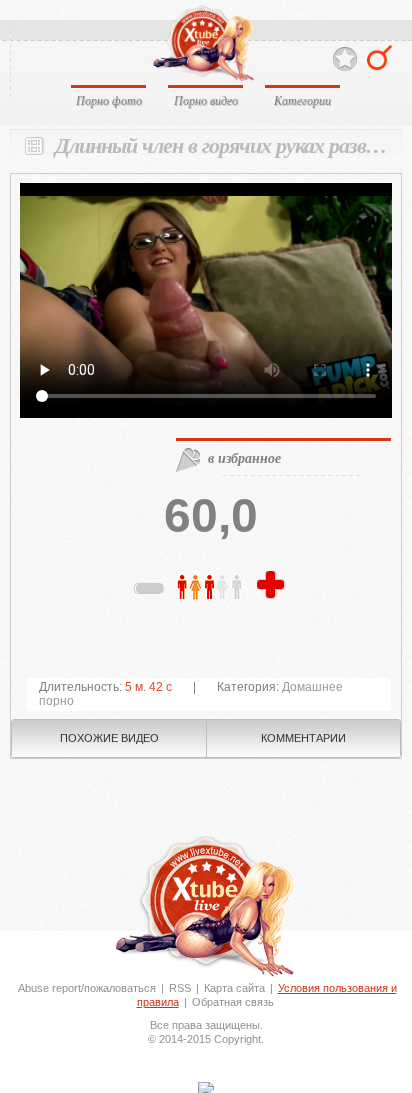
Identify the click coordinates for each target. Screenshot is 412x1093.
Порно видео (206, 100)
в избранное (244, 458)
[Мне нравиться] (273, 586)
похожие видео (109, 738)
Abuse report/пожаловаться (87, 988)
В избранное (345, 59)
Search (379, 57)
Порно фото (109, 100)
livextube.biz (202, 43)
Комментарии (303, 738)
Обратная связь (233, 1002)
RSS (180, 988)
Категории (302, 100)
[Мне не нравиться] (150, 592)
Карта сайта (234, 988)
